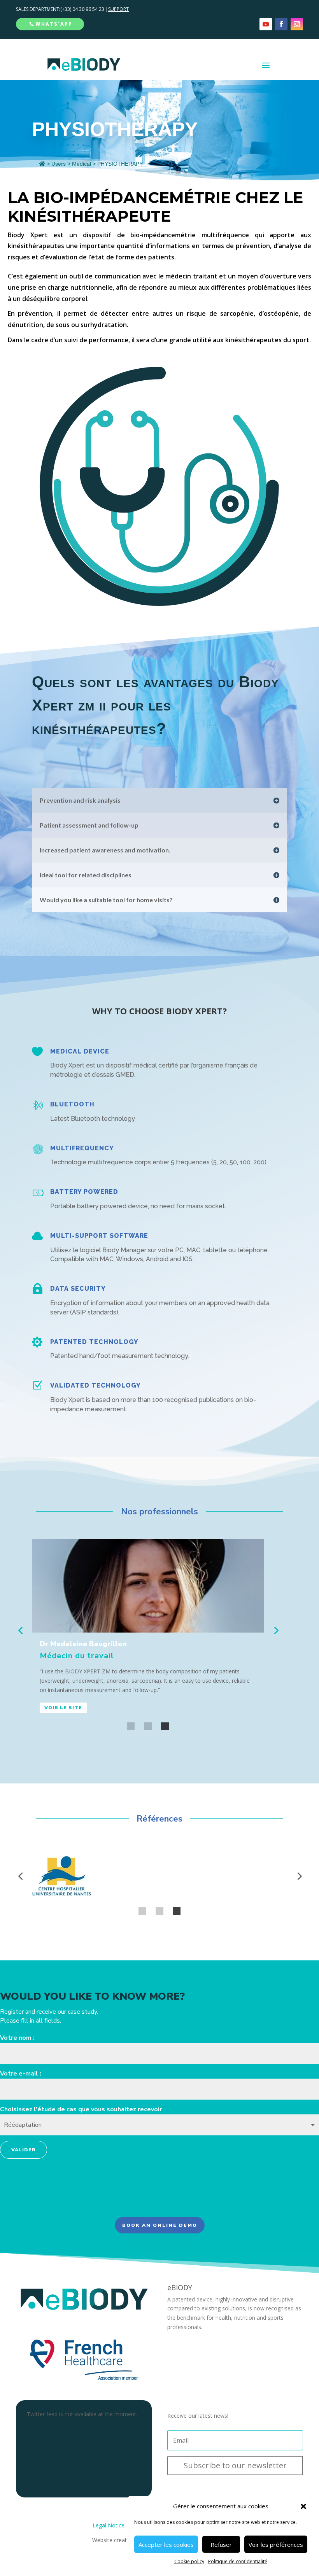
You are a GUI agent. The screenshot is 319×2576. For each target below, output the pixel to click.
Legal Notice (109, 2525)
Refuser (221, 2544)
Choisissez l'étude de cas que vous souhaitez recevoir (81, 2109)
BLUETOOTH (72, 1104)
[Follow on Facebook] (281, 24)
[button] (303, 2506)
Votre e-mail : (21, 2074)
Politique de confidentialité (238, 2561)
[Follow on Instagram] (297, 24)
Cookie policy (189, 2561)
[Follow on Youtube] (266, 24)
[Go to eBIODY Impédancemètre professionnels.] (42, 164)
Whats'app (54, 24)
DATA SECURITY (78, 1289)
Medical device (80, 1051)
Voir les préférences (276, 2544)
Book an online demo (160, 2225)
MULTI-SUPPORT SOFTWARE (99, 1236)
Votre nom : (17, 2038)
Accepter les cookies (166, 2544)
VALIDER (24, 2150)
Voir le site (63, 1708)
